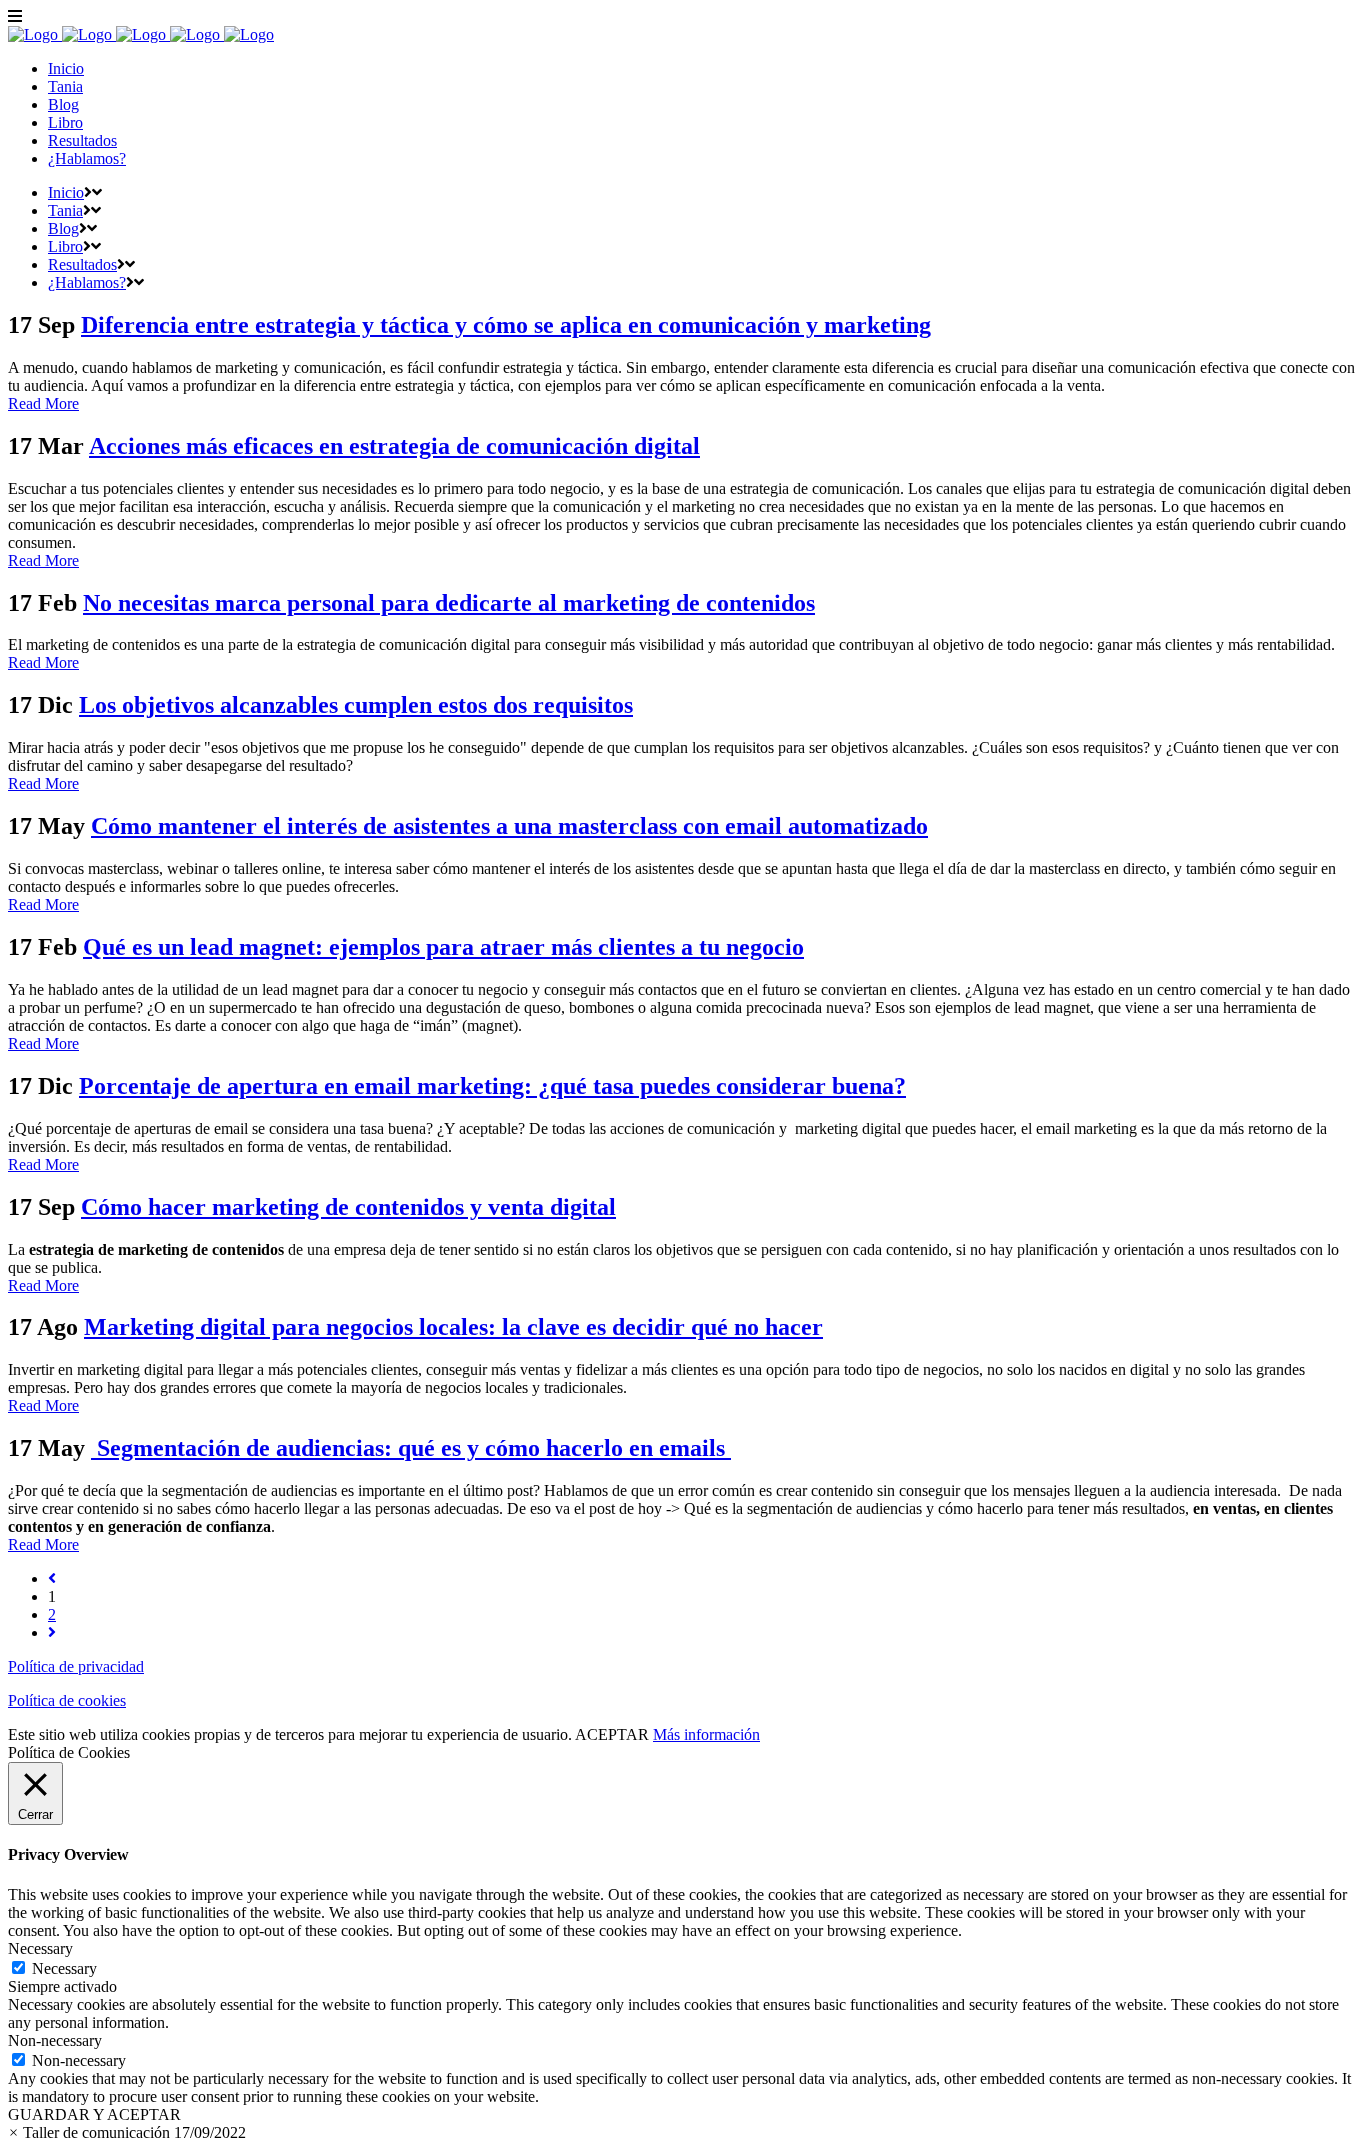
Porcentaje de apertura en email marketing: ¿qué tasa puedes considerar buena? (492, 1086)
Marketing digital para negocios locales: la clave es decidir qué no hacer (453, 1327)
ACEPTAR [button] (612, 1734)
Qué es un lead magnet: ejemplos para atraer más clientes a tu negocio (443, 947)
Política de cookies (67, 1700)
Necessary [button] (40, 1948)
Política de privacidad (76, 1666)
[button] (127, 2132)
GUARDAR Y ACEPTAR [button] (94, 2114)
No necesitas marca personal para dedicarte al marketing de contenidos (449, 603)
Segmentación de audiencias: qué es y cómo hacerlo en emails (411, 1448)
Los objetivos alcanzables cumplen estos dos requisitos (356, 705)
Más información (706, 1734)
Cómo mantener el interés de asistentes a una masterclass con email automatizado (509, 826)
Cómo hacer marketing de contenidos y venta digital (348, 1207)
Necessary (64, 1968)
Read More (43, 403)
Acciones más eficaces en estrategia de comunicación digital (394, 446)
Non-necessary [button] (55, 2040)
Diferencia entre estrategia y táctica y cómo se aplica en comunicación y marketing (506, 325)
